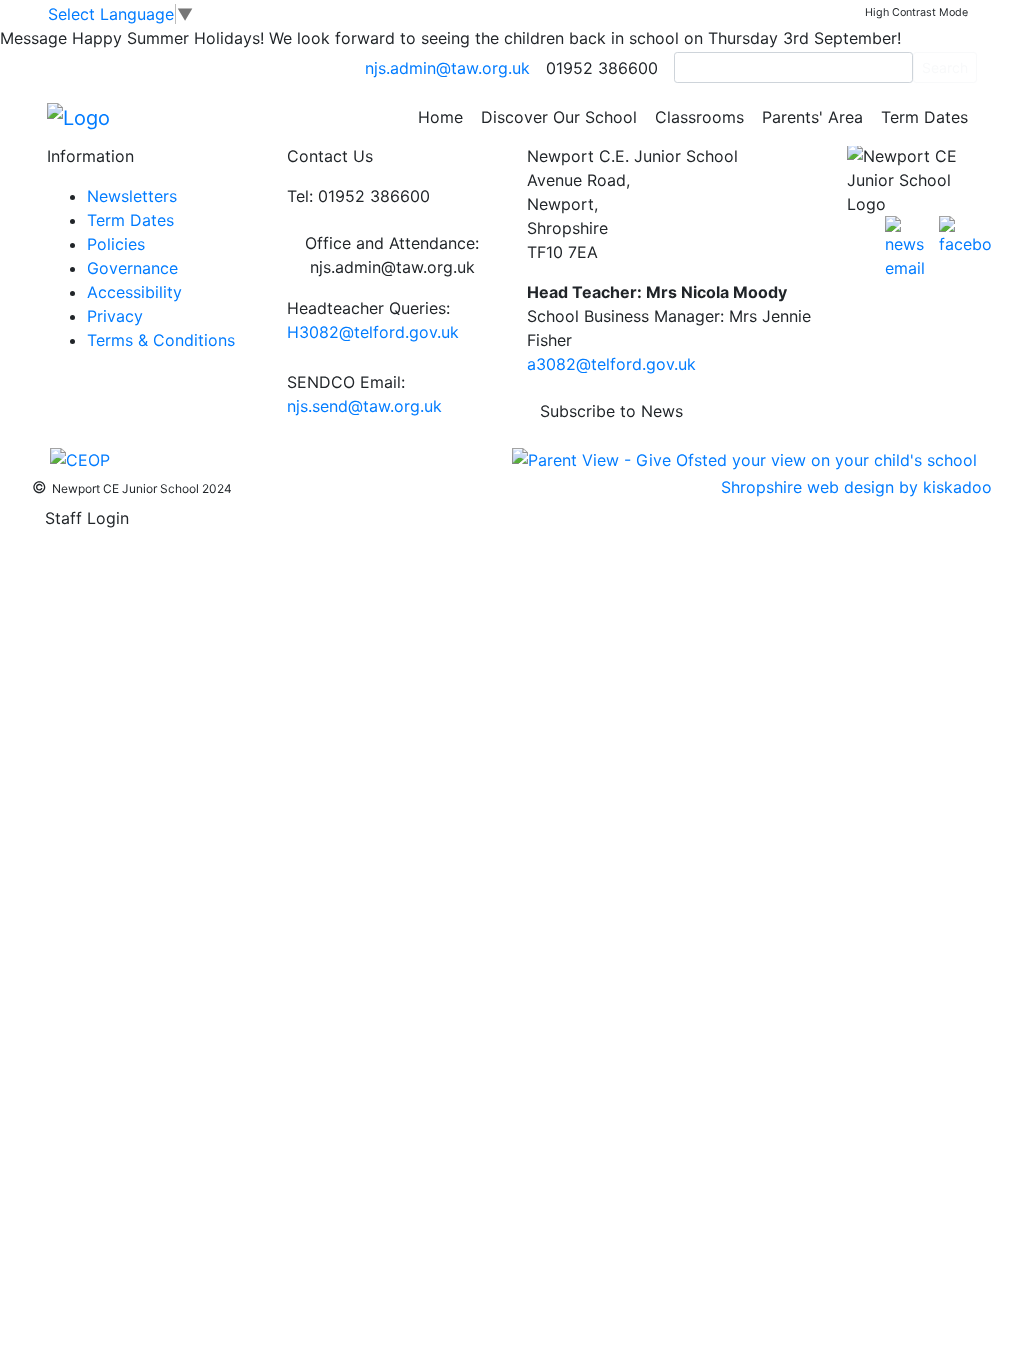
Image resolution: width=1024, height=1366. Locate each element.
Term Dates (924, 117)
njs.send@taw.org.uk (364, 406)
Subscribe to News (611, 411)
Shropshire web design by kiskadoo (856, 487)
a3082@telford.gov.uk (611, 364)
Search (945, 67)
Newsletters (132, 196)
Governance (132, 268)
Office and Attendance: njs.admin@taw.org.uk (392, 255)
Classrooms (699, 117)
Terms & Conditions (161, 340)
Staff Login (87, 518)
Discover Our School (559, 117)
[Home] (78, 116)
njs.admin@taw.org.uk (447, 68)
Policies (116, 244)
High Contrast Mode (916, 12)
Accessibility (134, 292)
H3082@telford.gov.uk (373, 332)
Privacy (115, 316)
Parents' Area (812, 117)
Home (440, 117)
